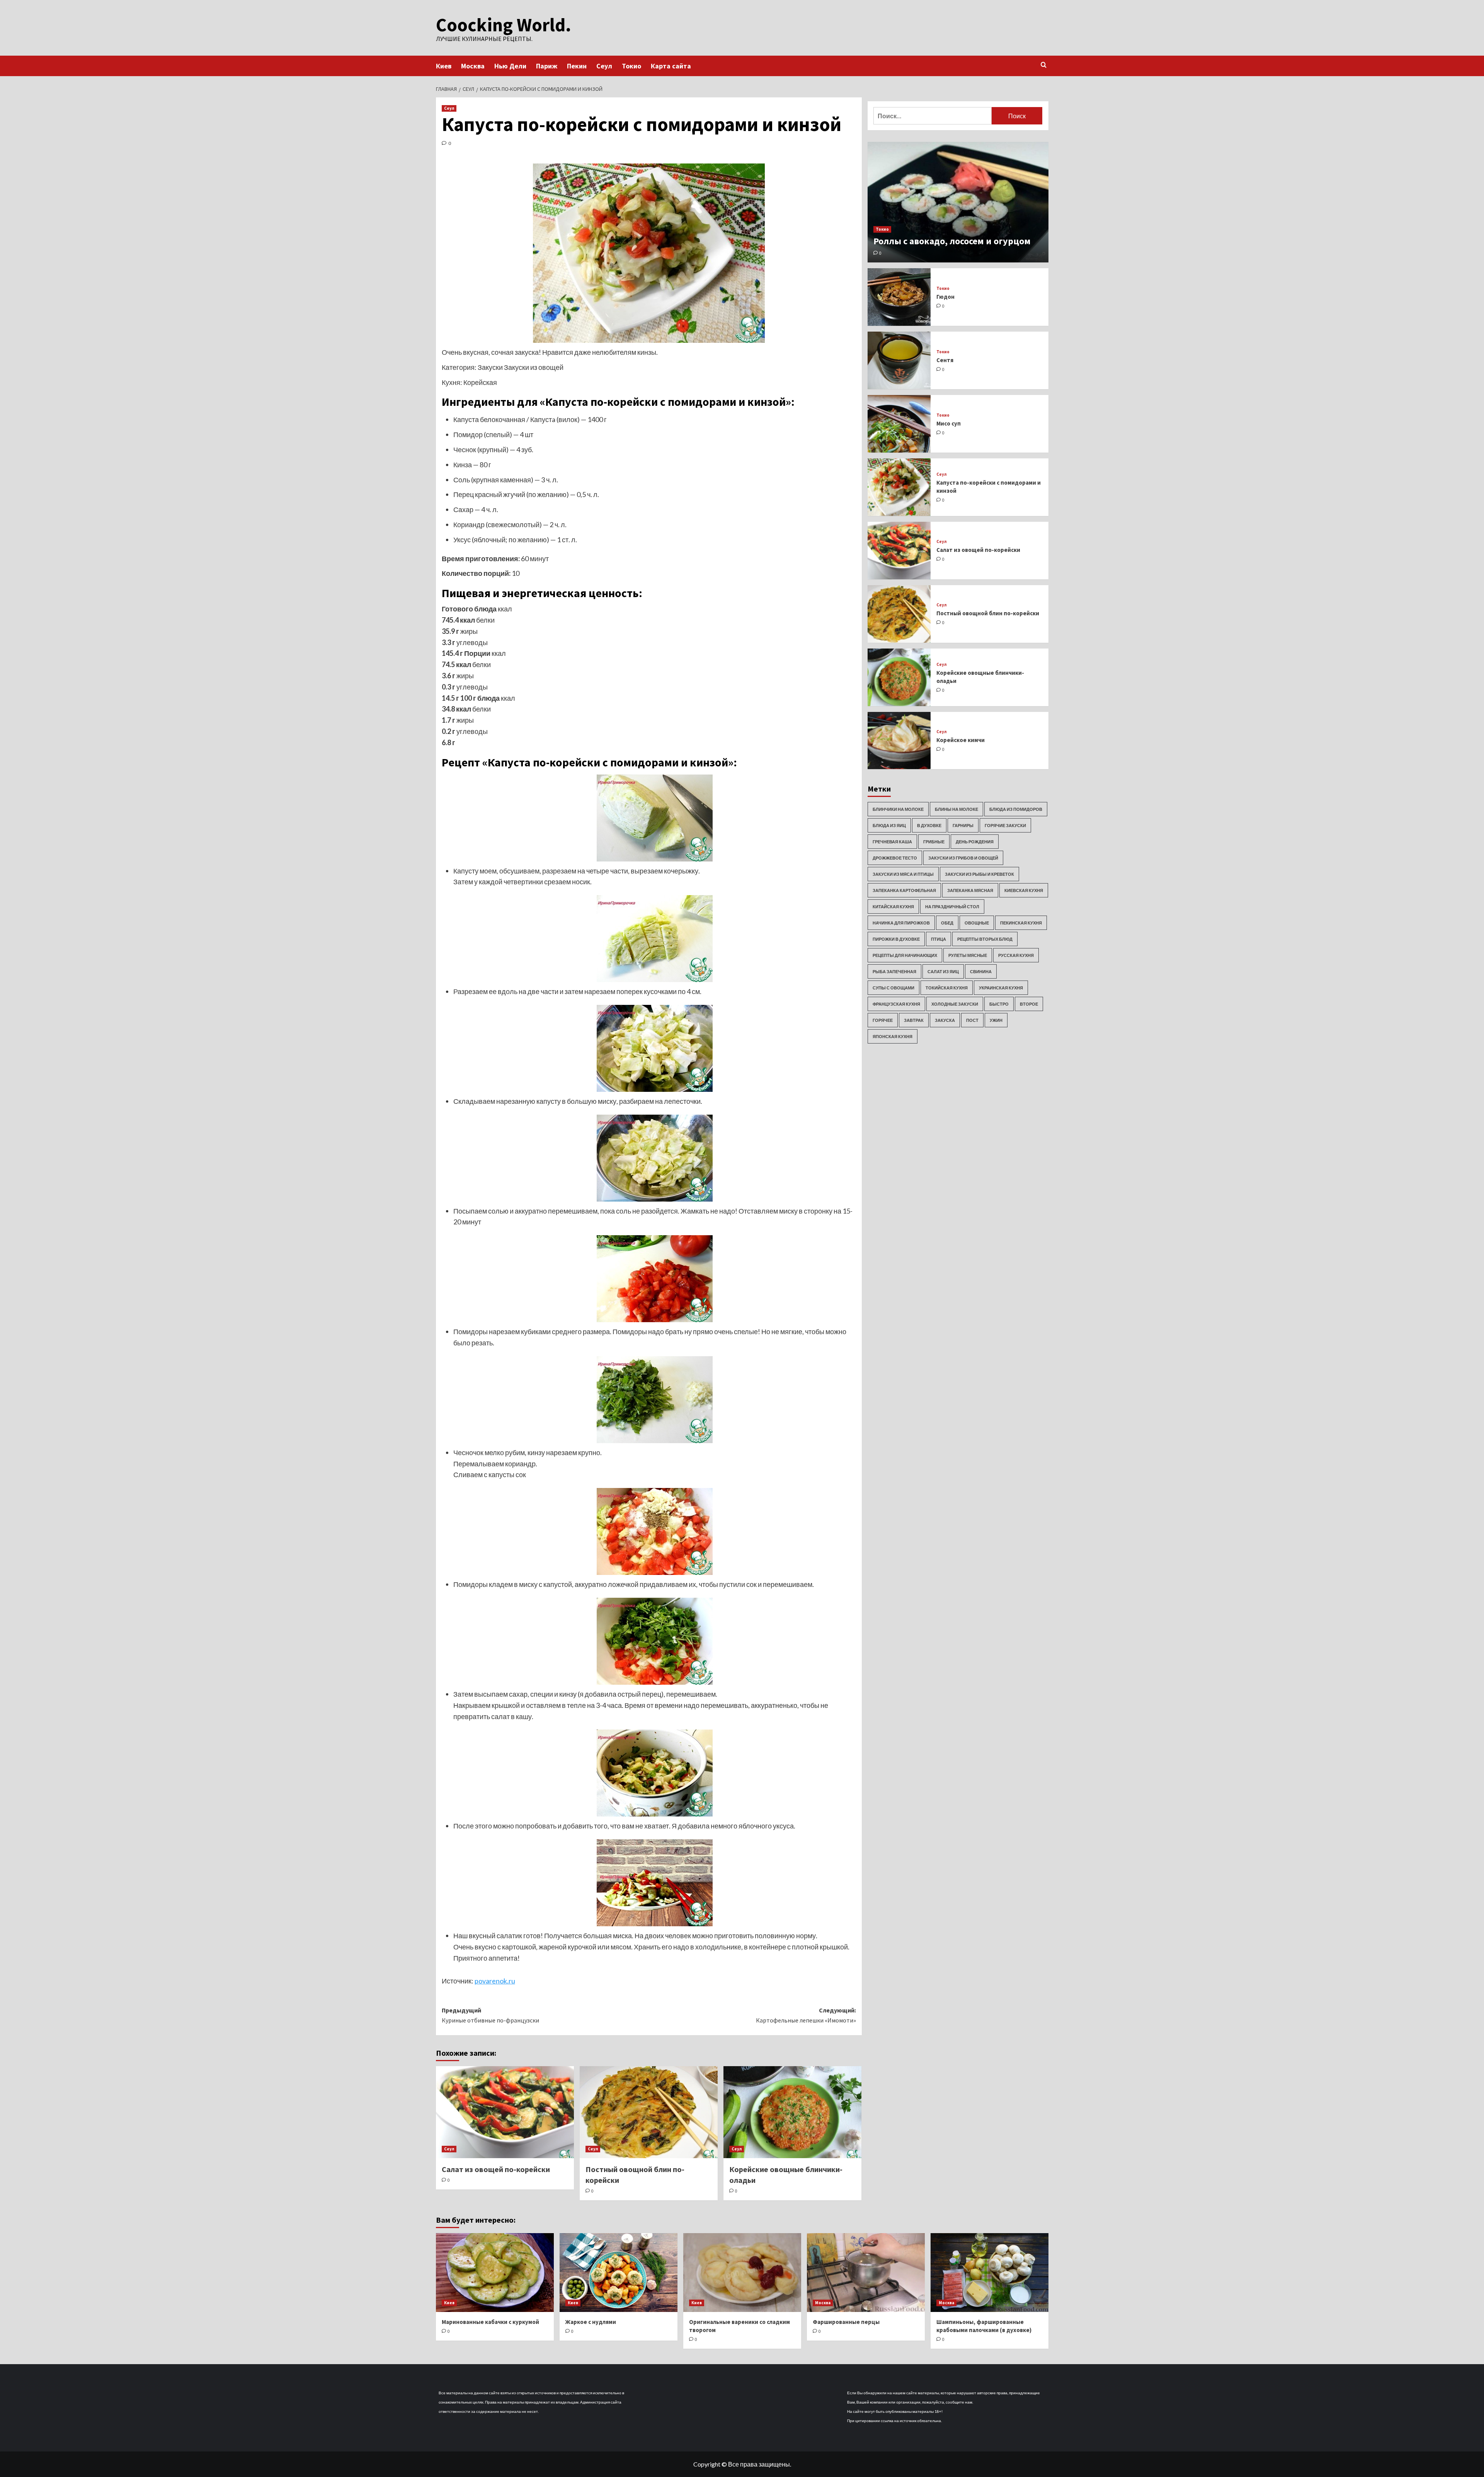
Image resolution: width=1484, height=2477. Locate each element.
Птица (939, 939)
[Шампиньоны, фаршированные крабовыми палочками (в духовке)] (990, 2272)
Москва (473, 66)
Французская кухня (896, 1004)
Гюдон (945, 297)
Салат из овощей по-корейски (496, 2169)
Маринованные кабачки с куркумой (490, 2322)
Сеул (604, 66)
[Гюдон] (899, 297)
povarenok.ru (495, 1981)
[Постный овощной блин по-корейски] (649, 2112)
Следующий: (806, 2015)
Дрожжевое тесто (895, 858)
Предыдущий (490, 2015)
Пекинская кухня (1021, 923)
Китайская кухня (893, 907)
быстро (999, 1004)
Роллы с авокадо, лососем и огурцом (952, 241)
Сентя (945, 360)
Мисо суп (949, 423)
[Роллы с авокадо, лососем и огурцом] (958, 202)
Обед (947, 923)
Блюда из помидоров (1016, 809)
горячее (883, 1020)
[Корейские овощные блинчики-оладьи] (792, 2112)
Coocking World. (504, 25)
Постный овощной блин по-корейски (988, 613)
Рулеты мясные (968, 955)
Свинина (981, 971)
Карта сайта (671, 66)
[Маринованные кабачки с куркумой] (495, 2272)
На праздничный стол (952, 907)
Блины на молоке (956, 809)
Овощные (977, 923)
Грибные (934, 842)
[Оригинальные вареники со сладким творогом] (742, 2272)
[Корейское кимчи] (899, 741)
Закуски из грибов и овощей (963, 858)
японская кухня (893, 1036)
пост (972, 1020)
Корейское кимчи (961, 740)
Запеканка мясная (970, 890)
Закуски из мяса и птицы (903, 874)
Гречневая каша (892, 842)
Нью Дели (510, 66)
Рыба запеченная (894, 971)
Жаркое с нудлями (591, 2322)
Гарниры (963, 825)
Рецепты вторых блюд (985, 939)
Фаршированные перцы (846, 2322)
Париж (547, 66)
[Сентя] (899, 360)
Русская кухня (1016, 955)
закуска (945, 1020)
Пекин (577, 66)
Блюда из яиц (889, 825)
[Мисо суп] (899, 424)
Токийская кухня (947, 988)
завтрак (914, 1020)
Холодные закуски (955, 1004)
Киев (444, 66)
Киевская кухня (1024, 890)
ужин (996, 1020)
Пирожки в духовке (896, 939)
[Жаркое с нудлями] (619, 2272)
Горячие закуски (1005, 825)
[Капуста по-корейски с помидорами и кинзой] (899, 487)
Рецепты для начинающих (905, 955)
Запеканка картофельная (904, 890)
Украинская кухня (1001, 988)
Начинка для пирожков (901, 923)
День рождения (975, 842)
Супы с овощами (893, 988)
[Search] (1044, 65)
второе (1029, 1004)
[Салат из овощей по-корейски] (505, 2112)
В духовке (929, 825)
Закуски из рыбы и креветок (979, 874)
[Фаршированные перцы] (866, 2272)
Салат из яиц (943, 971)
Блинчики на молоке (898, 809)
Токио (631, 66)
